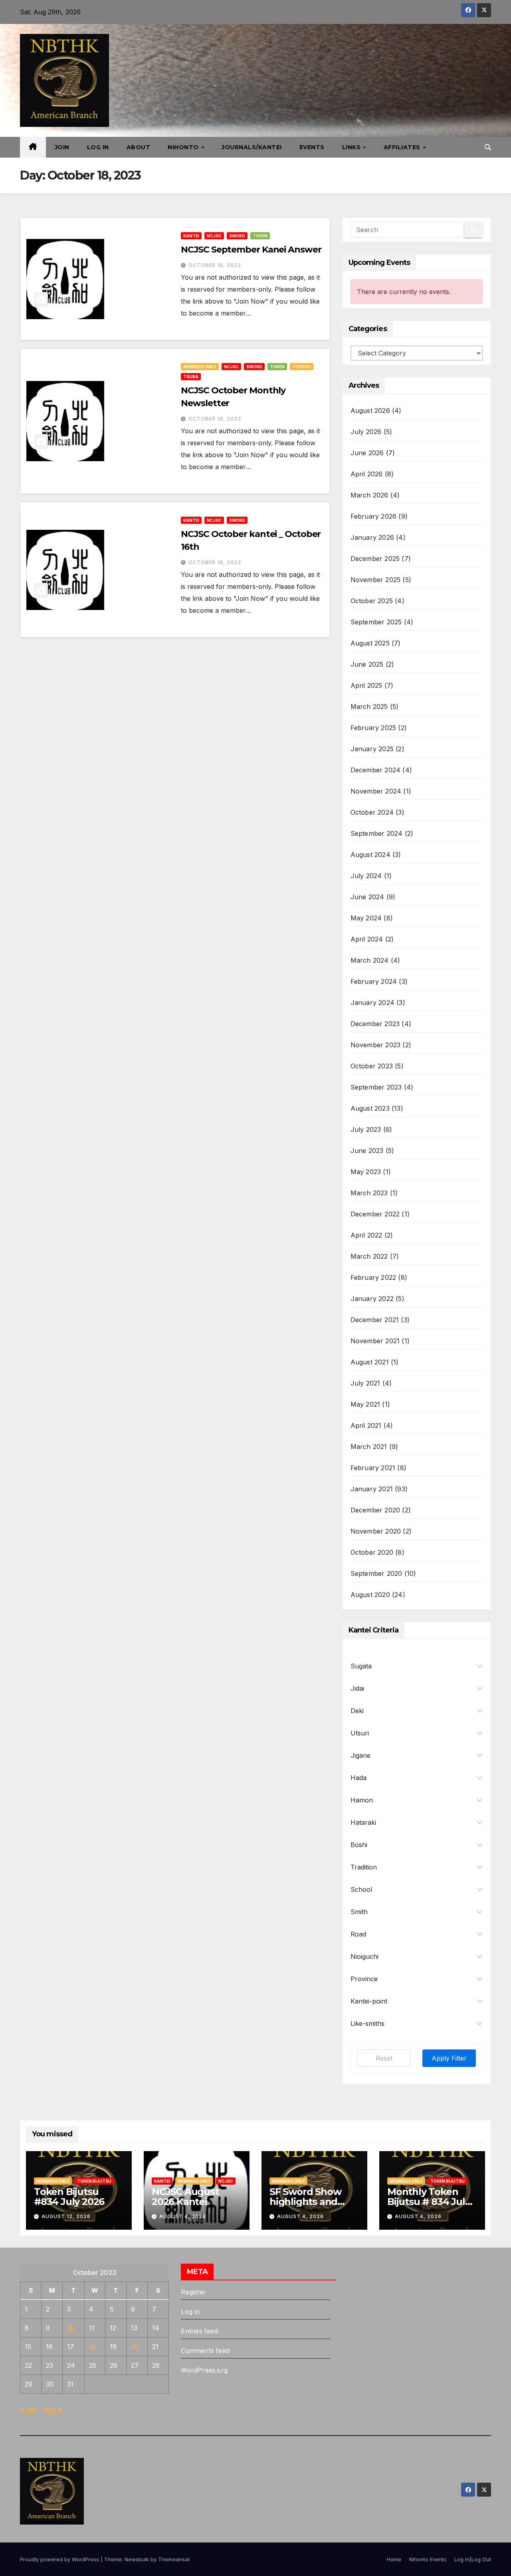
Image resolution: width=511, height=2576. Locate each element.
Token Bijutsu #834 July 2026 (69, 2197)
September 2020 (376, 1573)
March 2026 (369, 495)
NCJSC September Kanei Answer (251, 250)
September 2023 (376, 1087)
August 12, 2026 (66, 2216)
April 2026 (367, 474)
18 (92, 2347)
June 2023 (367, 1151)
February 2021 (373, 1468)
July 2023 (366, 1129)
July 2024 (366, 876)
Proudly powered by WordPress (60, 2559)
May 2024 (366, 918)
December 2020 (375, 1510)
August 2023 (370, 1108)
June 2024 (367, 897)
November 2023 (376, 1045)
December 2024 (376, 770)
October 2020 (372, 1552)
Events (312, 147)
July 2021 (365, 1383)
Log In (98, 147)
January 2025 (372, 749)
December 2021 (375, 1320)
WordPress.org (204, 2370)
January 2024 (372, 1003)
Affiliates (403, 147)
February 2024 (374, 981)
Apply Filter (449, 2058)
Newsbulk (137, 2559)
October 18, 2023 (215, 265)
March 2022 (369, 1256)
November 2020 (376, 1531)
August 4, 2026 (183, 2216)
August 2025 (370, 643)
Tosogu (302, 367)
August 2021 (370, 1362)
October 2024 (372, 812)
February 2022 (373, 1277)
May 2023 (366, 1172)
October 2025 (372, 601)
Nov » (53, 2409)
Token (260, 236)
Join (62, 147)
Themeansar (174, 2559)
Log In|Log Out (473, 2559)
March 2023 (369, 1193)
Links (352, 147)
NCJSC (214, 236)
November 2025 (376, 580)
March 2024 (370, 960)
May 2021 (365, 1404)
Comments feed (205, 2351)
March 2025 (369, 707)
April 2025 (366, 685)
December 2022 (375, 1214)
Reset (384, 2058)
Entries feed (199, 2331)
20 (135, 2347)
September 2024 (377, 833)
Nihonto (184, 147)
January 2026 (372, 537)
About (139, 147)
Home (394, 2559)
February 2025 (373, 728)
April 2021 (366, 1425)
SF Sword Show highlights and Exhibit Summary (309, 2202)
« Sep (29, 2409)
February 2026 (374, 516)
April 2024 (367, 939)
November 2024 (376, 791)
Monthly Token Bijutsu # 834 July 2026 (429, 2202)
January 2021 (372, 1489)
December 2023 (375, 1024)
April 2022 (366, 1235)
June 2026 (367, 453)
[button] (488, 147)
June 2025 (367, 664)
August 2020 (370, 1595)
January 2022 (372, 1299)
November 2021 (375, 1341)
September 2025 (376, 622)
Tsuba (191, 377)
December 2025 (375, 559)
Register (193, 2292)
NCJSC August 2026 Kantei (185, 2197)
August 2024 (370, 855)
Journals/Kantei (252, 147)
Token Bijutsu (94, 2181)
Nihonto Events (428, 2559)
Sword (237, 236)
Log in (190, 2311)
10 (70, 2328)
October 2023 (372, 1066)
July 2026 (366, 432)
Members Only (200, 367)
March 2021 (369, 1447)
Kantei (191, 236)
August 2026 (370, 411)
